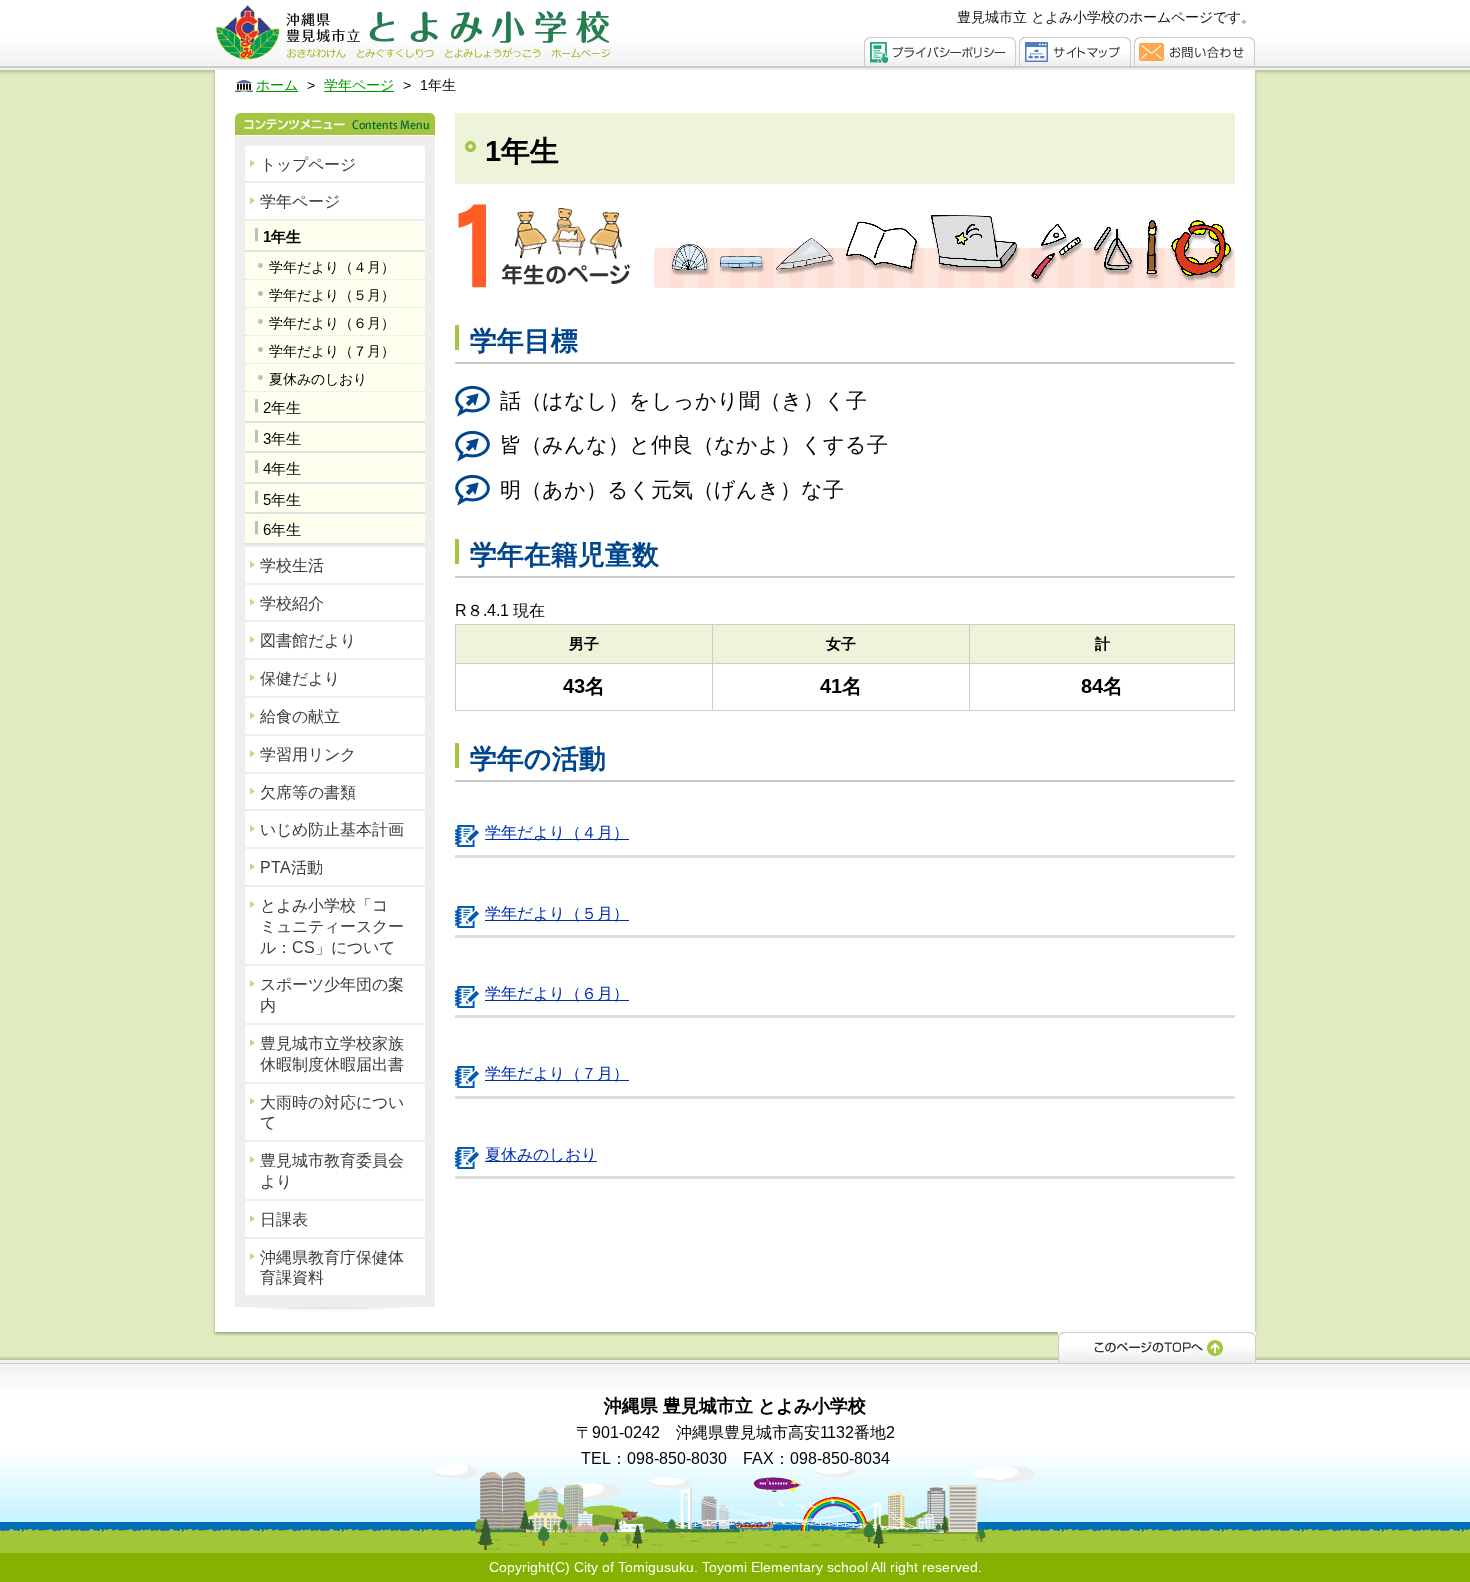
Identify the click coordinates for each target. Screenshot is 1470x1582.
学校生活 (292, 565)
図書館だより (308, 640)
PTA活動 (291, 867)
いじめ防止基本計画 (332, 829)
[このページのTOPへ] (1157, 1346)
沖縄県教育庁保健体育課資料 (332, 1268)
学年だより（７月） (332, 351)
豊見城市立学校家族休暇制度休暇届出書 (332, 1054)
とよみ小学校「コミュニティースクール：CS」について (332, 926)
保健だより (300, 678)
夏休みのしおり (318, 379)
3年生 (282, 438)
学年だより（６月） (332, 323)
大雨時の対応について (332, 1113)
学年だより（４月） (332, 267)
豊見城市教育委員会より (332, 1171)
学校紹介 (292, 603)
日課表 (284, 1219)
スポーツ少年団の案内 (332, 995)
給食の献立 (300, 716)
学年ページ (300, 201)
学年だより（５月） (332, 295)
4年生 (282, 468)
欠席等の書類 (308, 792)
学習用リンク (308, 754)
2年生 (282, 407)
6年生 (282, 529)
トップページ (308, 164)
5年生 (282, 499)
